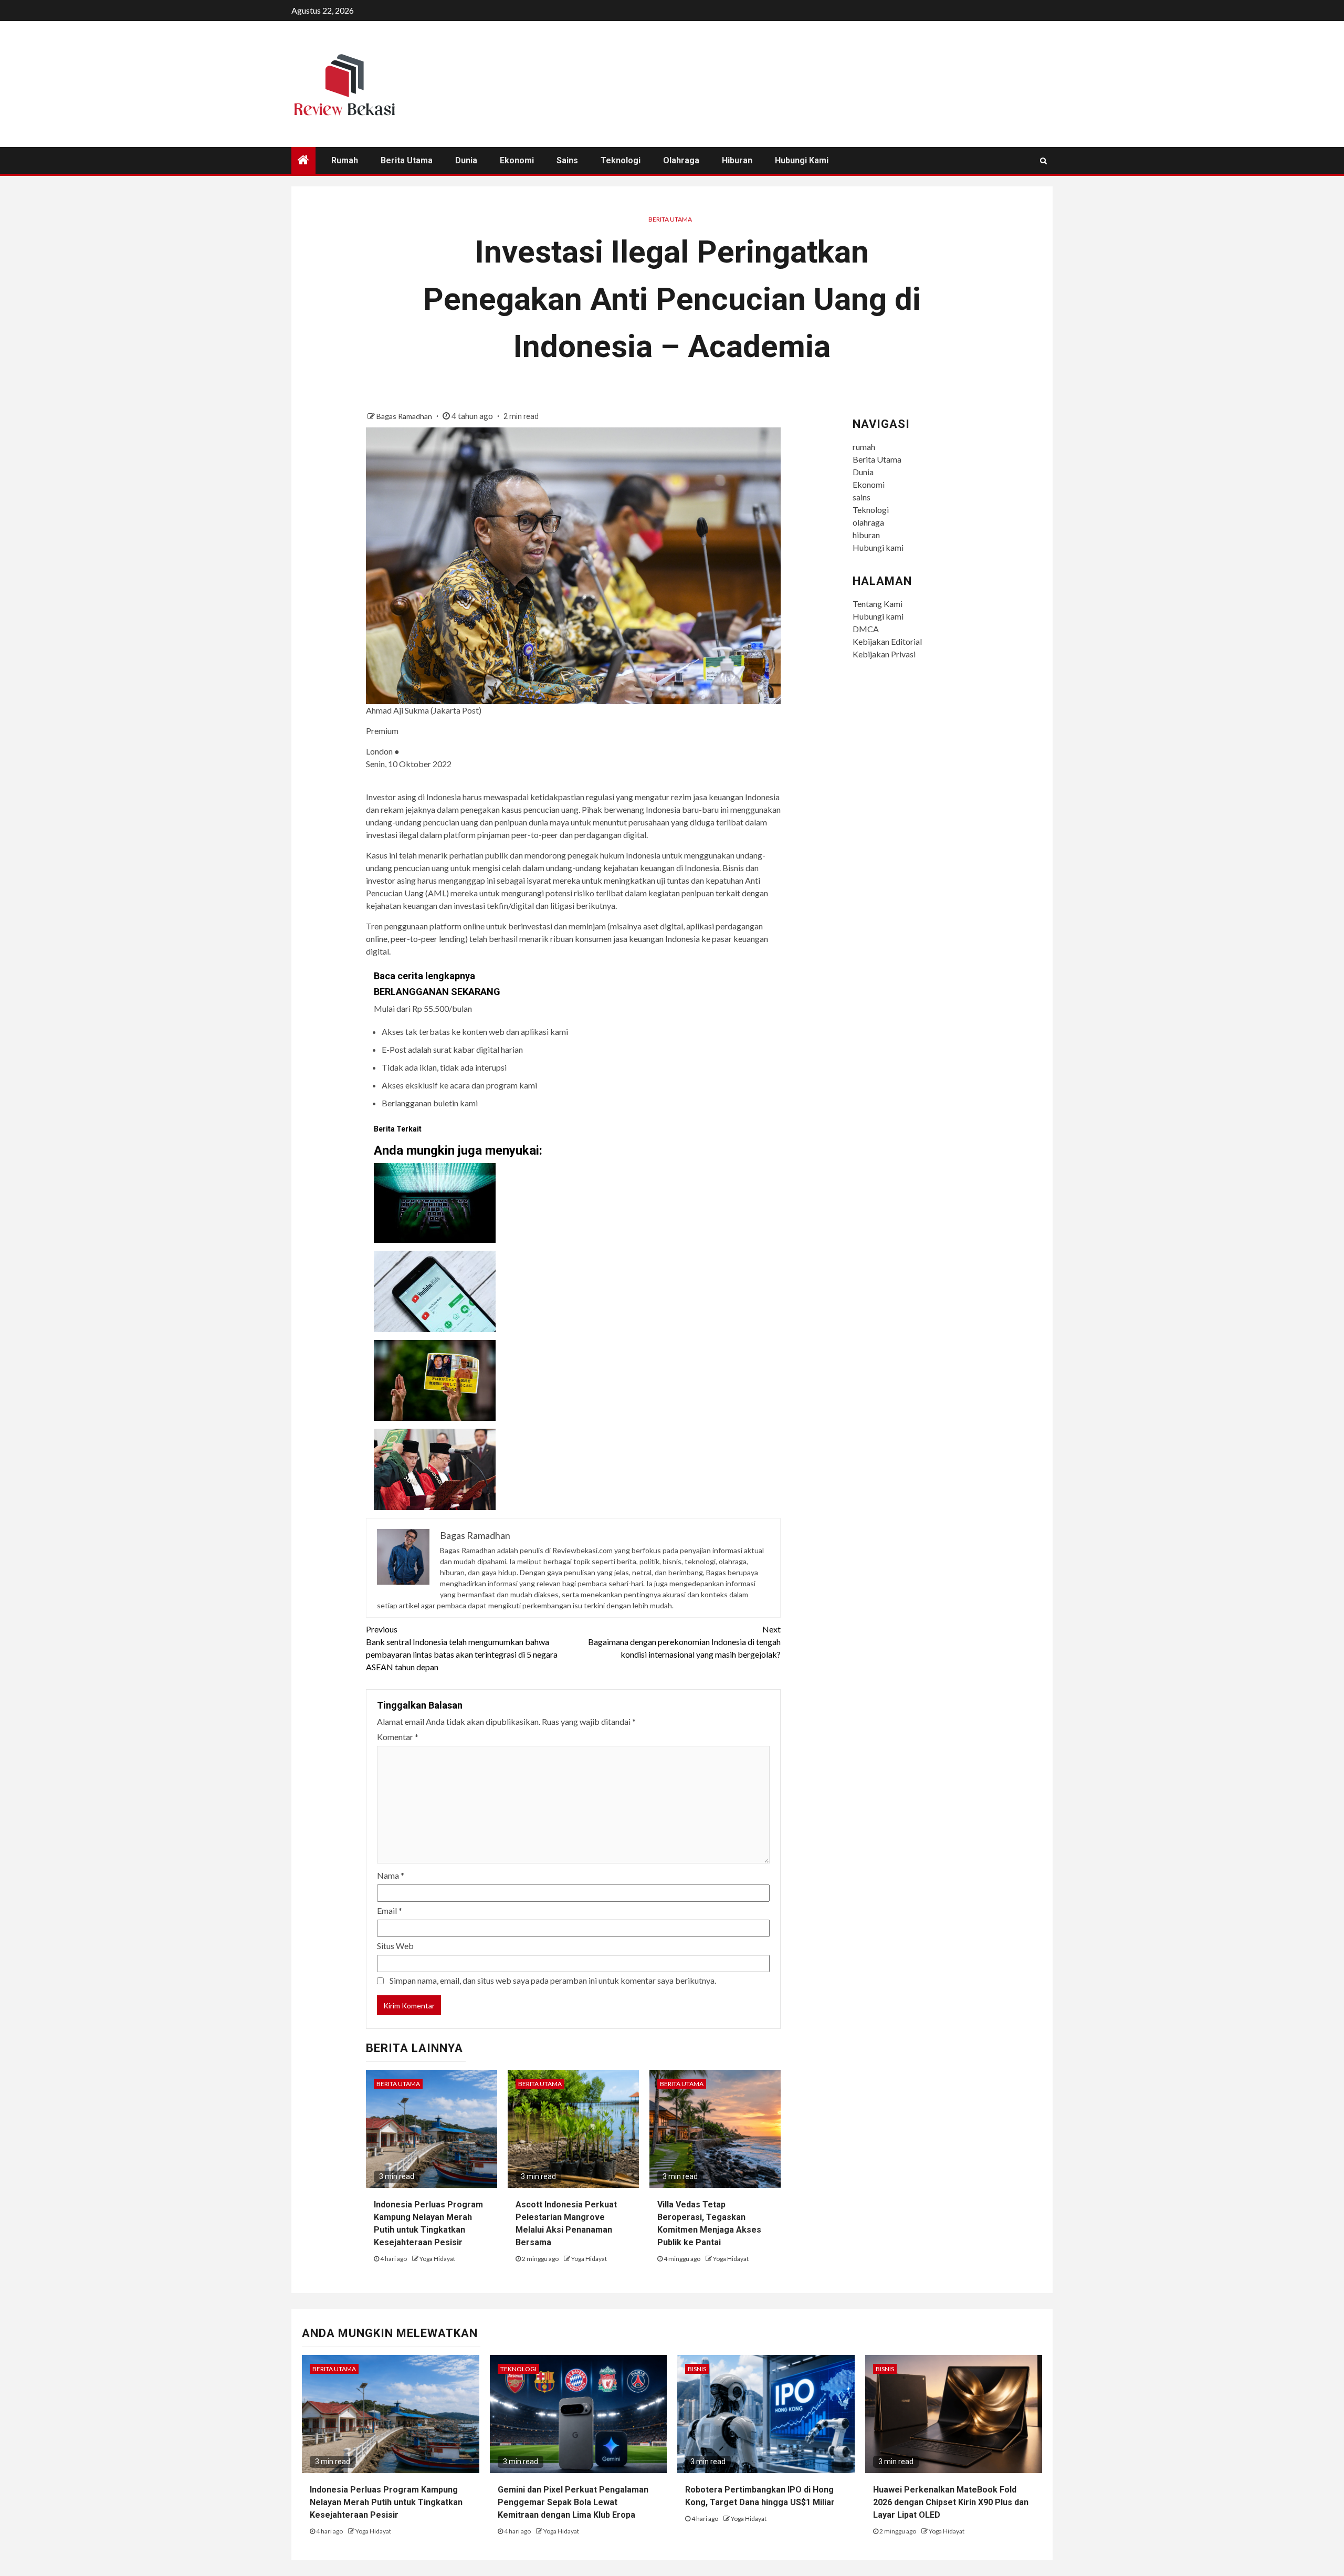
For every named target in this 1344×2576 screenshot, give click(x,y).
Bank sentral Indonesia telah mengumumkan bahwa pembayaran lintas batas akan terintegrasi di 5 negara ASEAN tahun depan (462, 1648)
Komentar (398, 1737)
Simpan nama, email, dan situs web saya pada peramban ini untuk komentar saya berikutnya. (553, 1980)
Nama (391, 1875)
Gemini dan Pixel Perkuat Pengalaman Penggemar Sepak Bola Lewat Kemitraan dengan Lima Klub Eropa (573, 2502)
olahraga (681, 160)
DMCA (866, 629)
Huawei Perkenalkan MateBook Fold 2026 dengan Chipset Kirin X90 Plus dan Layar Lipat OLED (951, 2502)
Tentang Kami (878, 604)
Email (390, 1910)
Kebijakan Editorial (887, 641)
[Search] (1043, 161)
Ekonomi (517, 160)
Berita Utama (407, 160)
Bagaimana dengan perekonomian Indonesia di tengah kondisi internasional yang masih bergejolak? (684, 1642)
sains (567, 160)
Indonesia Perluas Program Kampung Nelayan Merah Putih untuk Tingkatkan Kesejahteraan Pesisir (386, 2502)
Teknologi (621, 160)
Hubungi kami (802, 160)
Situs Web (395, 1946)
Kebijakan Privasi (884, 654)
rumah (345, 160)
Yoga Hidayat (437, 2259)
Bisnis (697, 2369)
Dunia (466, 160)
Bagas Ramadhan (405, 416)
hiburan (737, 160)
